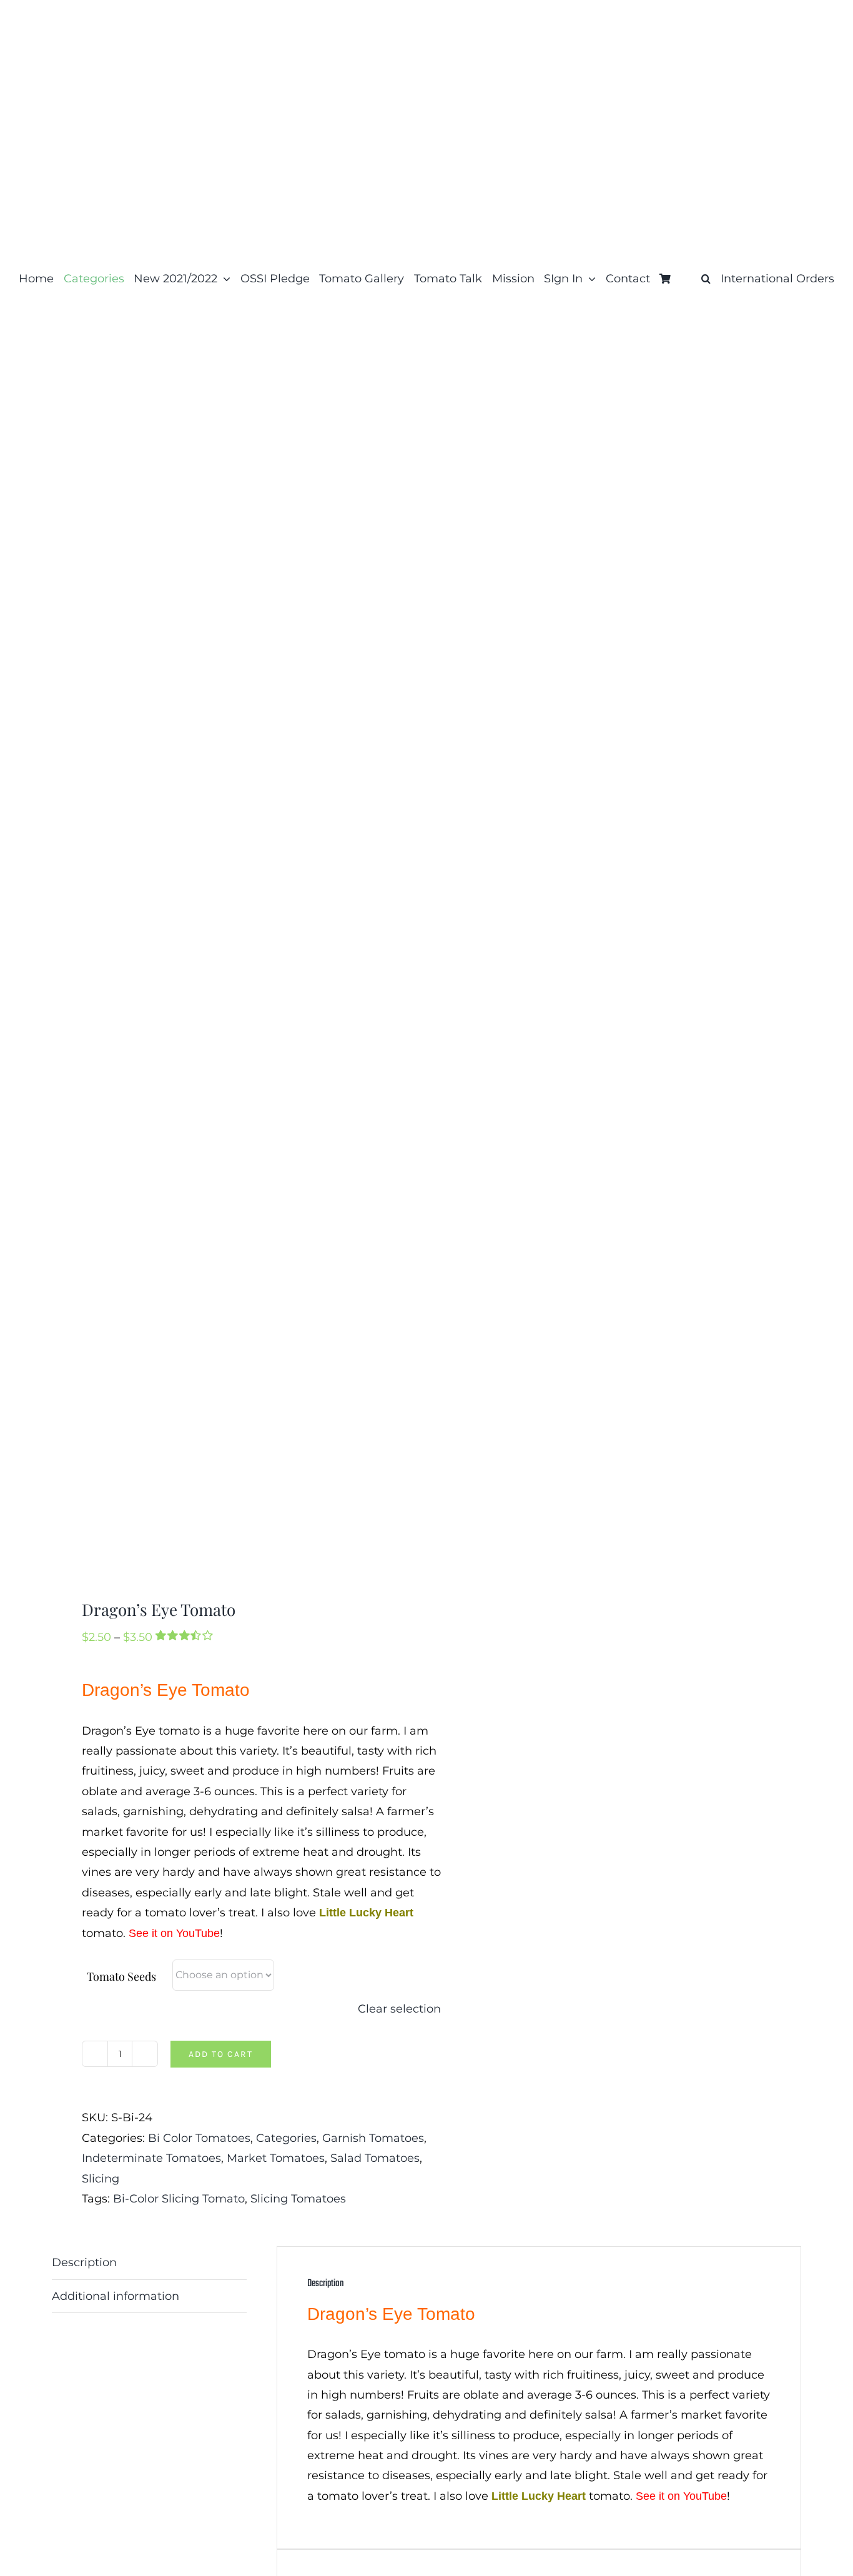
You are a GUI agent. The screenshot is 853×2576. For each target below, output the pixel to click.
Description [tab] (84, 2262)
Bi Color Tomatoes (199, 2138)
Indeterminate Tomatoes (151, 2158)
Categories (286, 2138)
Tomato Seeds (121, 1976)
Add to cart (221, 2054)
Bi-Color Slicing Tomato (179, 2199)
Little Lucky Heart (366, 1913)
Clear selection (399, 2009)
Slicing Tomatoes (298, 2199)
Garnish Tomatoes (373, 2138)
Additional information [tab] (116, 2296)
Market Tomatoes (276, 2158)
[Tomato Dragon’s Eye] (232, 959)
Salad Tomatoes (375, 2158)
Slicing (101, 2179)
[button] (706, 279)
